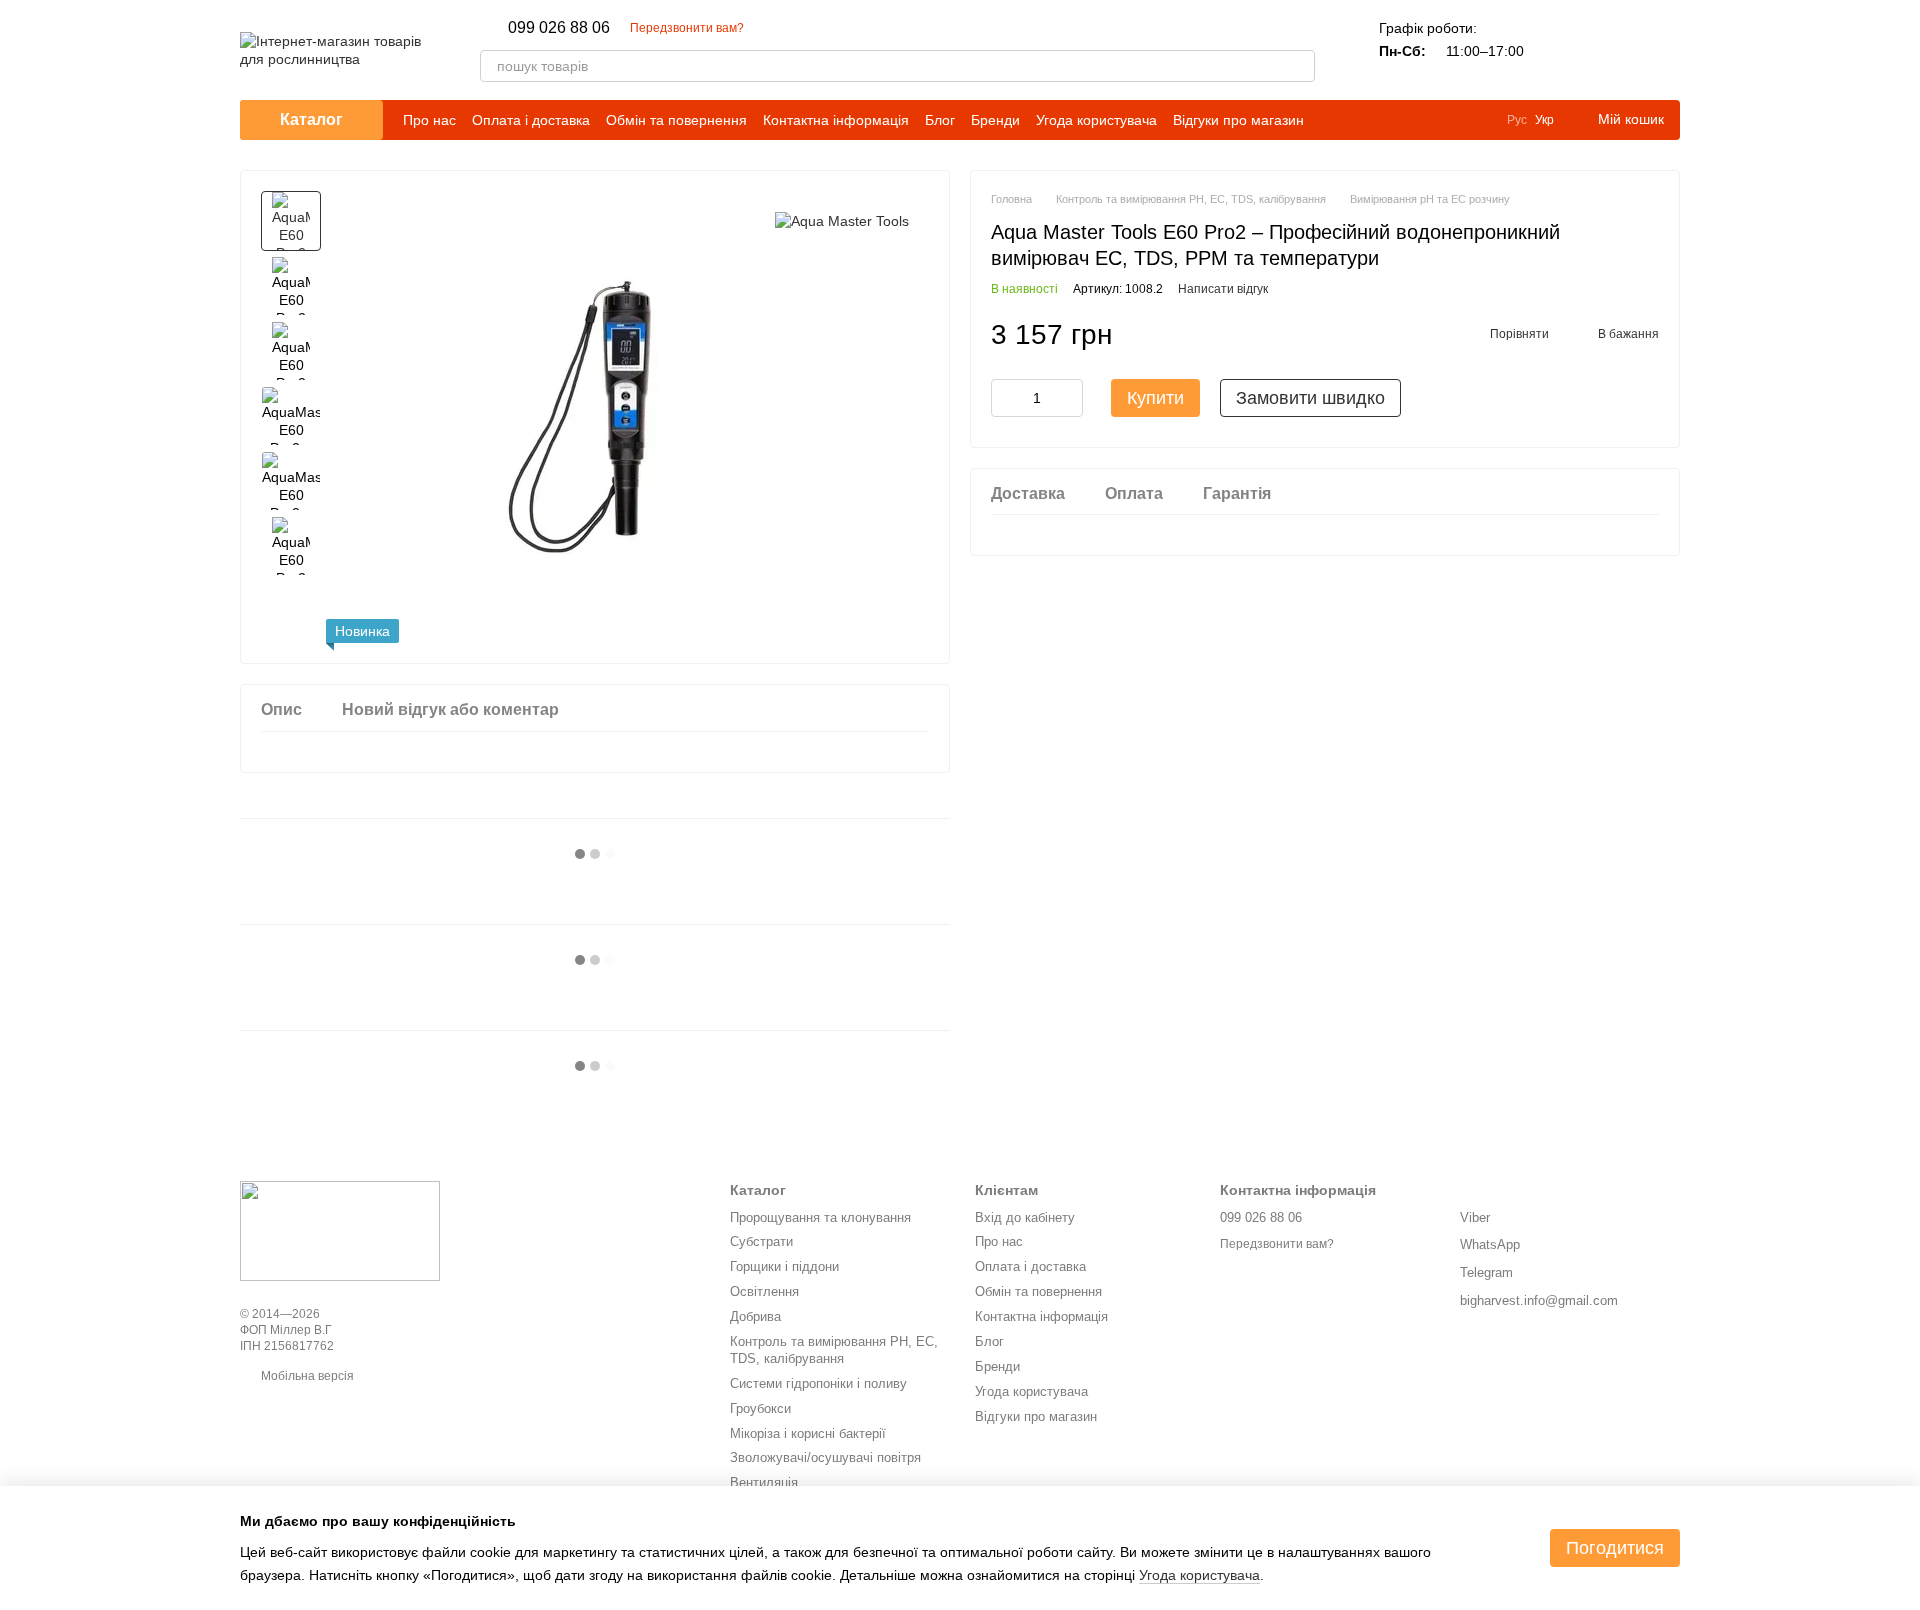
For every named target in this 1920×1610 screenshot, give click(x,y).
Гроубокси (760, 1408)
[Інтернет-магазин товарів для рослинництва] (340, 1231)
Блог (940, 120)
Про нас (429, 120)
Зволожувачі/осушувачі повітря (825, 1457)
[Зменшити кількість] (1006, 398)
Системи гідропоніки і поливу (818, 1383)
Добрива (755, 1316)
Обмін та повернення (676, 120)
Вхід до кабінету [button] (1025, 1217)
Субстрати (761, 1241)
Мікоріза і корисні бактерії (808, 1433)
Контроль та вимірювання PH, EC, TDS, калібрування (834, 1350)
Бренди (995, 120)
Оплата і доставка (531, 120)
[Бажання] (1612, 50)
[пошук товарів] (1299, 66)
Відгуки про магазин (1238, 120)
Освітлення (764, 1291)
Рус (1517, 120)
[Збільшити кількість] (1068, 398)
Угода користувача (1096, 120)
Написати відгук (1223, 289)
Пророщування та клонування (820, 1217)
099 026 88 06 (559, 28)
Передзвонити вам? (687, 28)
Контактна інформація (836, 120)
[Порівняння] (1560, 50)
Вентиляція (764, 1482)
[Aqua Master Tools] (842, 220)
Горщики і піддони (784, 1266)
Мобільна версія (306, 1376)
